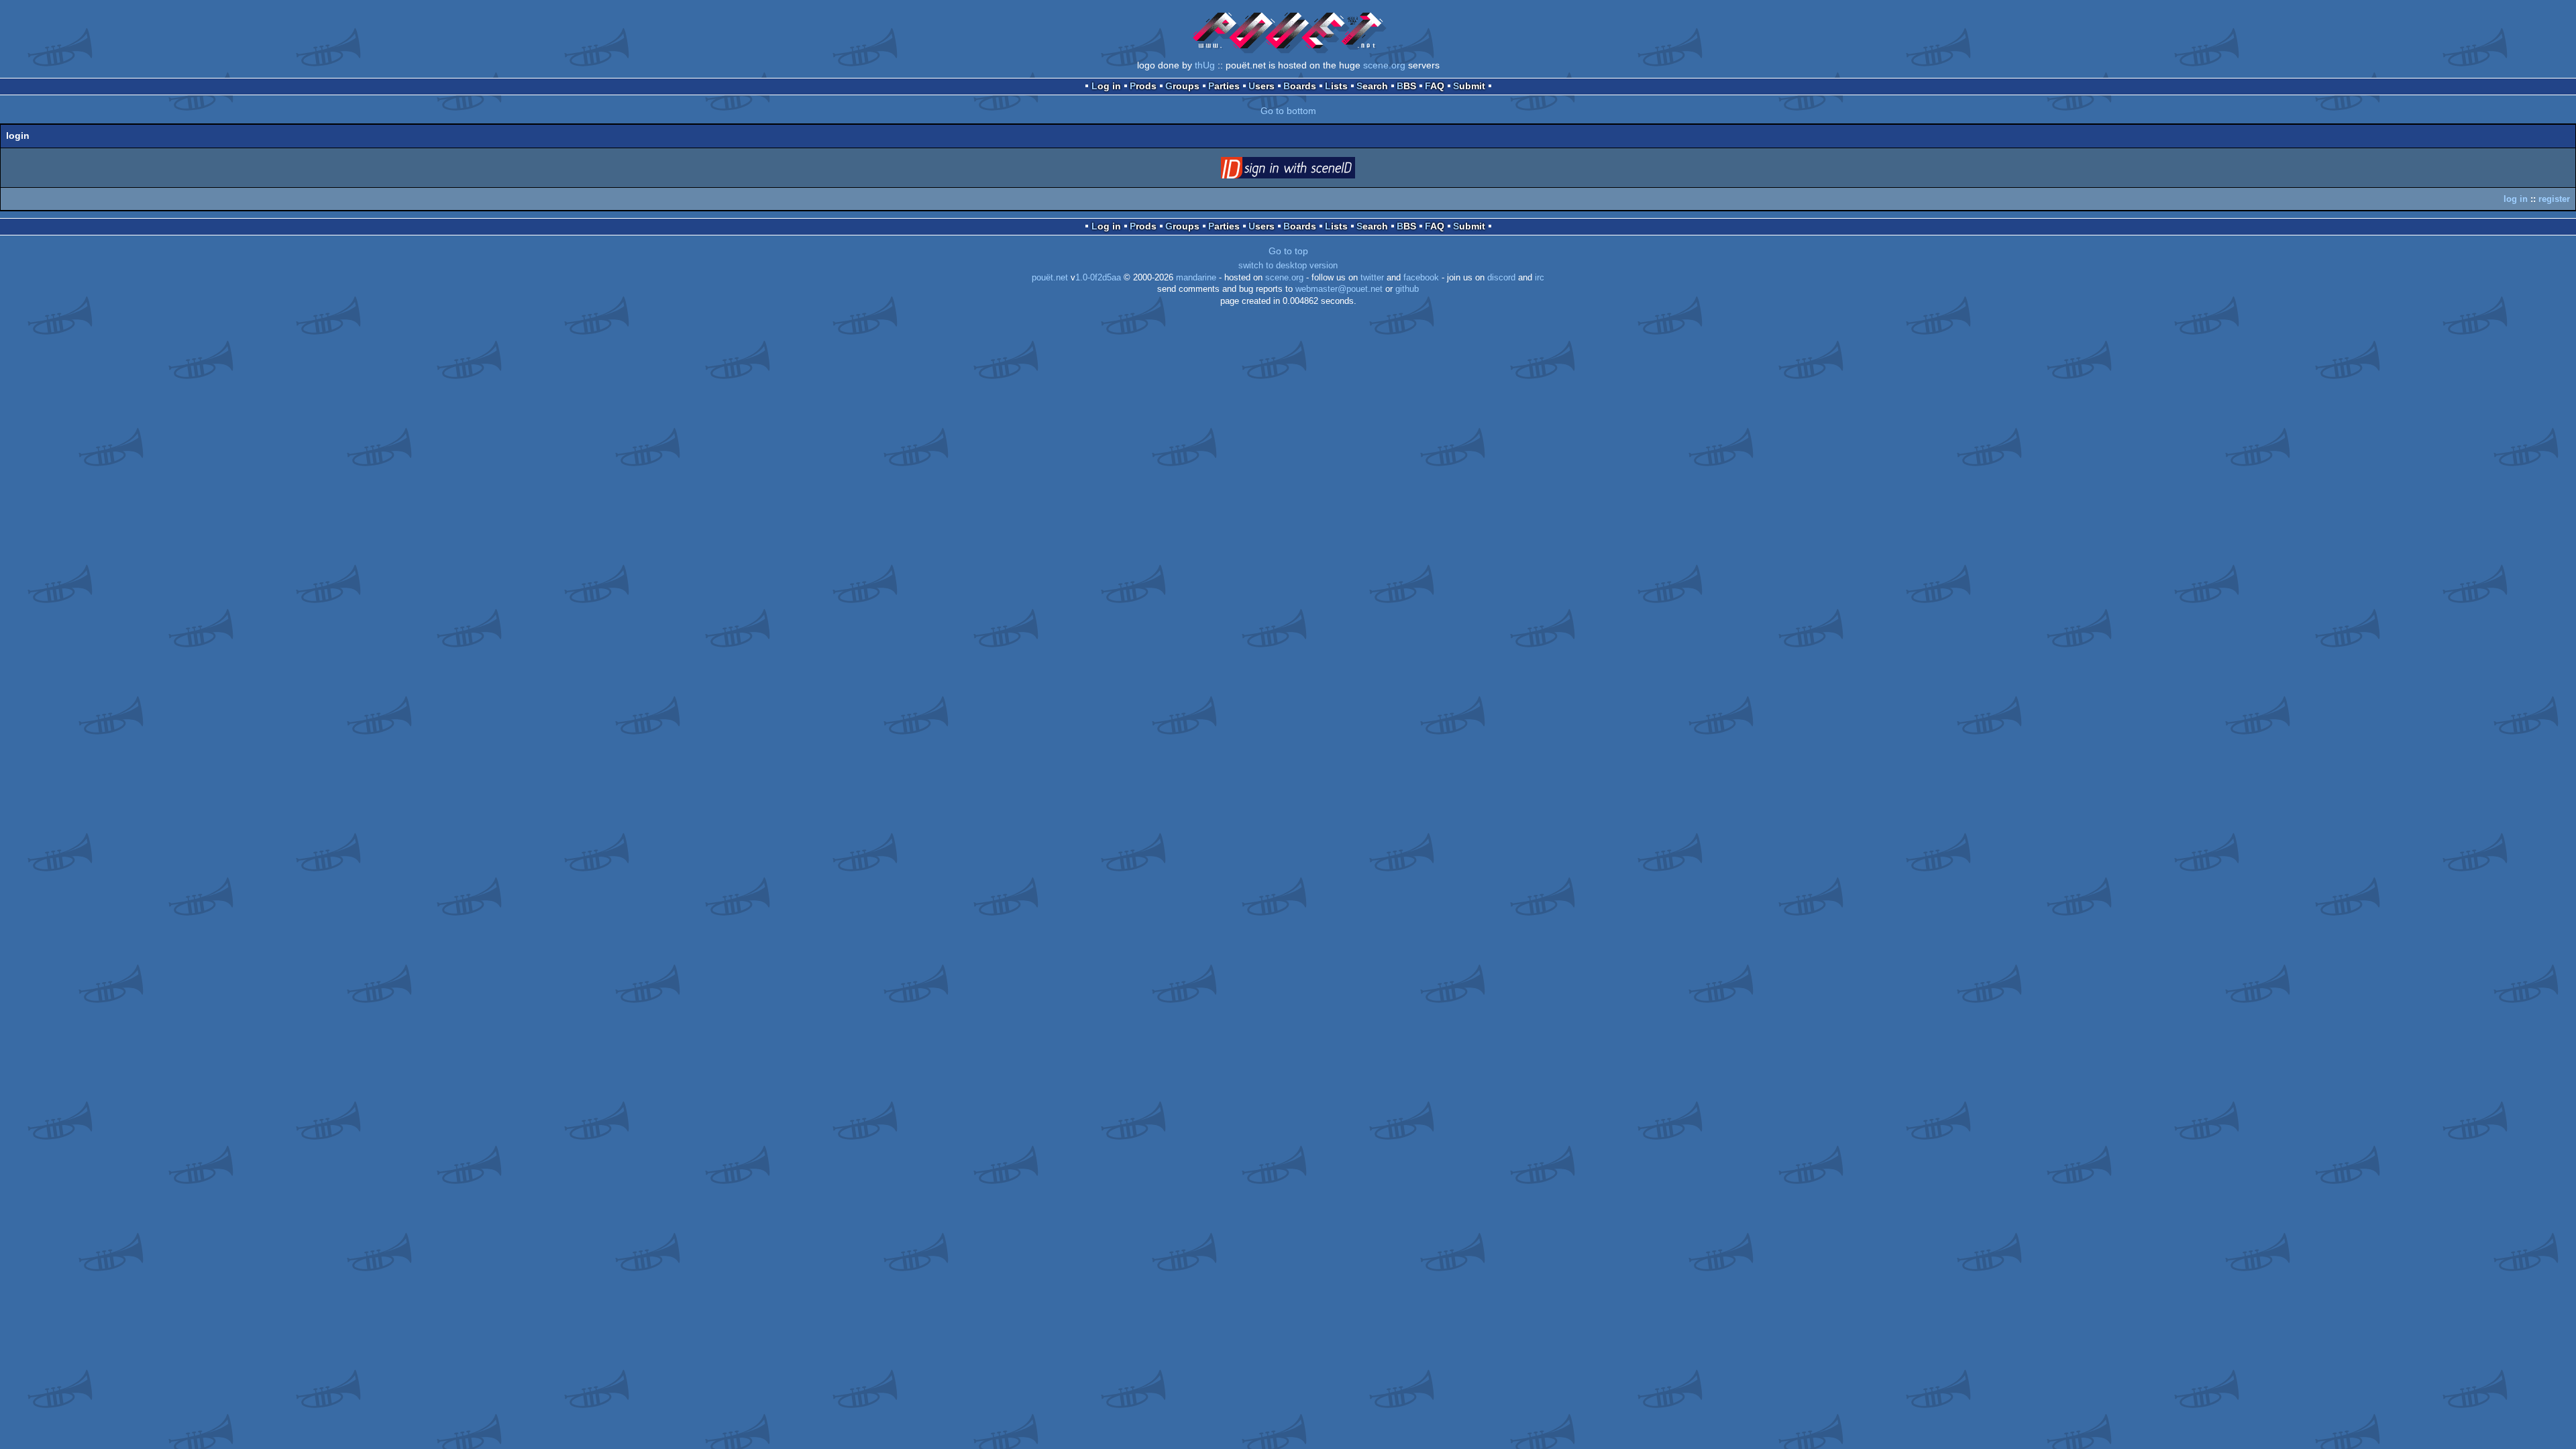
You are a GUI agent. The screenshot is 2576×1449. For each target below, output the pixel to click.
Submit (1469, 86)
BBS (1406, 86)
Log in (1106, 86)
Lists (1336, 86)
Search (1372, 86)
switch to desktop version (1288, 266)
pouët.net (1050, 278)
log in (2516, 199)
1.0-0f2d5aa (1098, 278)
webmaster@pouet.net (1339, 289)
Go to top (1288, 251)
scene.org (1384, 65)
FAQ (1435, 86)
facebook (1421, 278)
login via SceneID (1309, 170)
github (1407, 289)
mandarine (1196, 278)
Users (1262, 86)
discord (1501, 278)
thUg (1205, 65)
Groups (1182, 86)
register (2554, 199)
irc (1540, 278)
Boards (1300, 86)
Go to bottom (1288, 111)
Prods (1143, 86)
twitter (1372, 278)
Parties (1224, 86)
